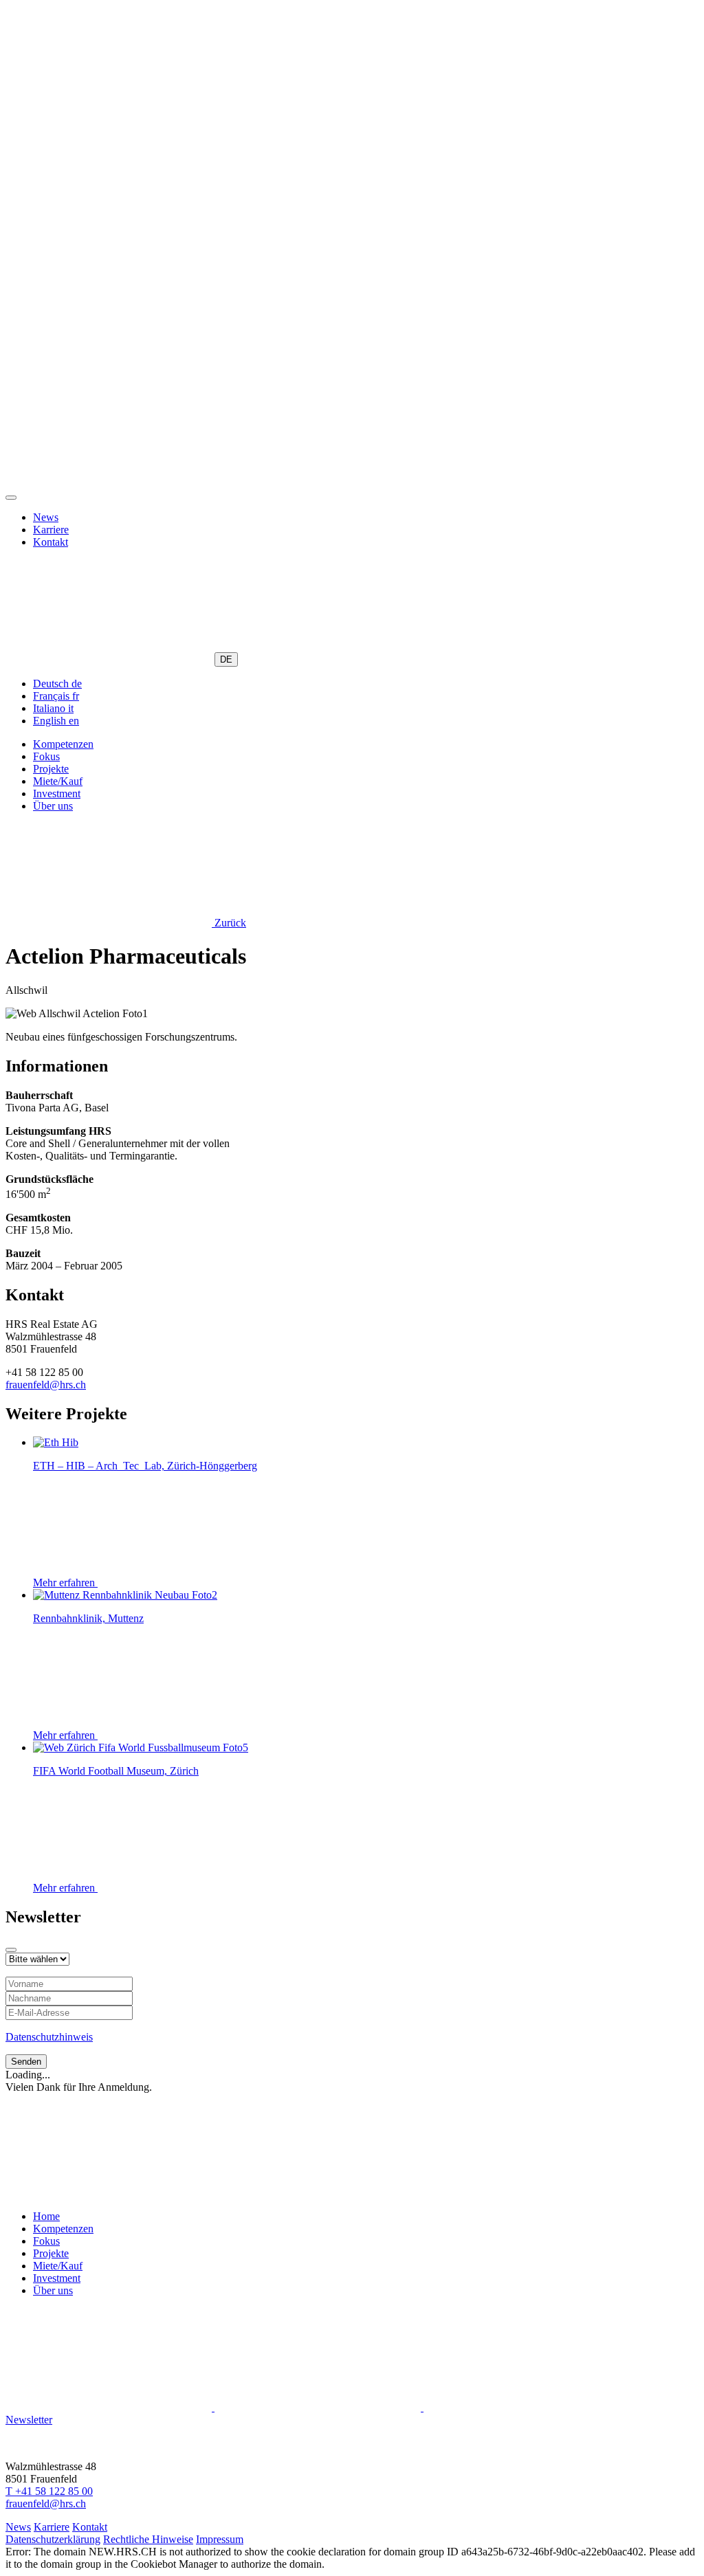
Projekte (51, 769)
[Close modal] (11, 1950)
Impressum (220, 2539)
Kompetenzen (63, 744)
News (46, 517)
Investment (57, 793)
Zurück (229, 923)
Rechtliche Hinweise (148, 2539)
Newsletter (29, 2420)
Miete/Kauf (58, 781)
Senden (26, 2062)
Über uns (53, 806)
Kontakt (51, 542)
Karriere (51, 530)
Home (46, 2216)
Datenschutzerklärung (53, 2539)
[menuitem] (57, 684)
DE (226, 659)
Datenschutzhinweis (49, 2037)
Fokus (46, 756)
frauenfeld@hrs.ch (46, 1385)
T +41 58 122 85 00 (49, 2491)
